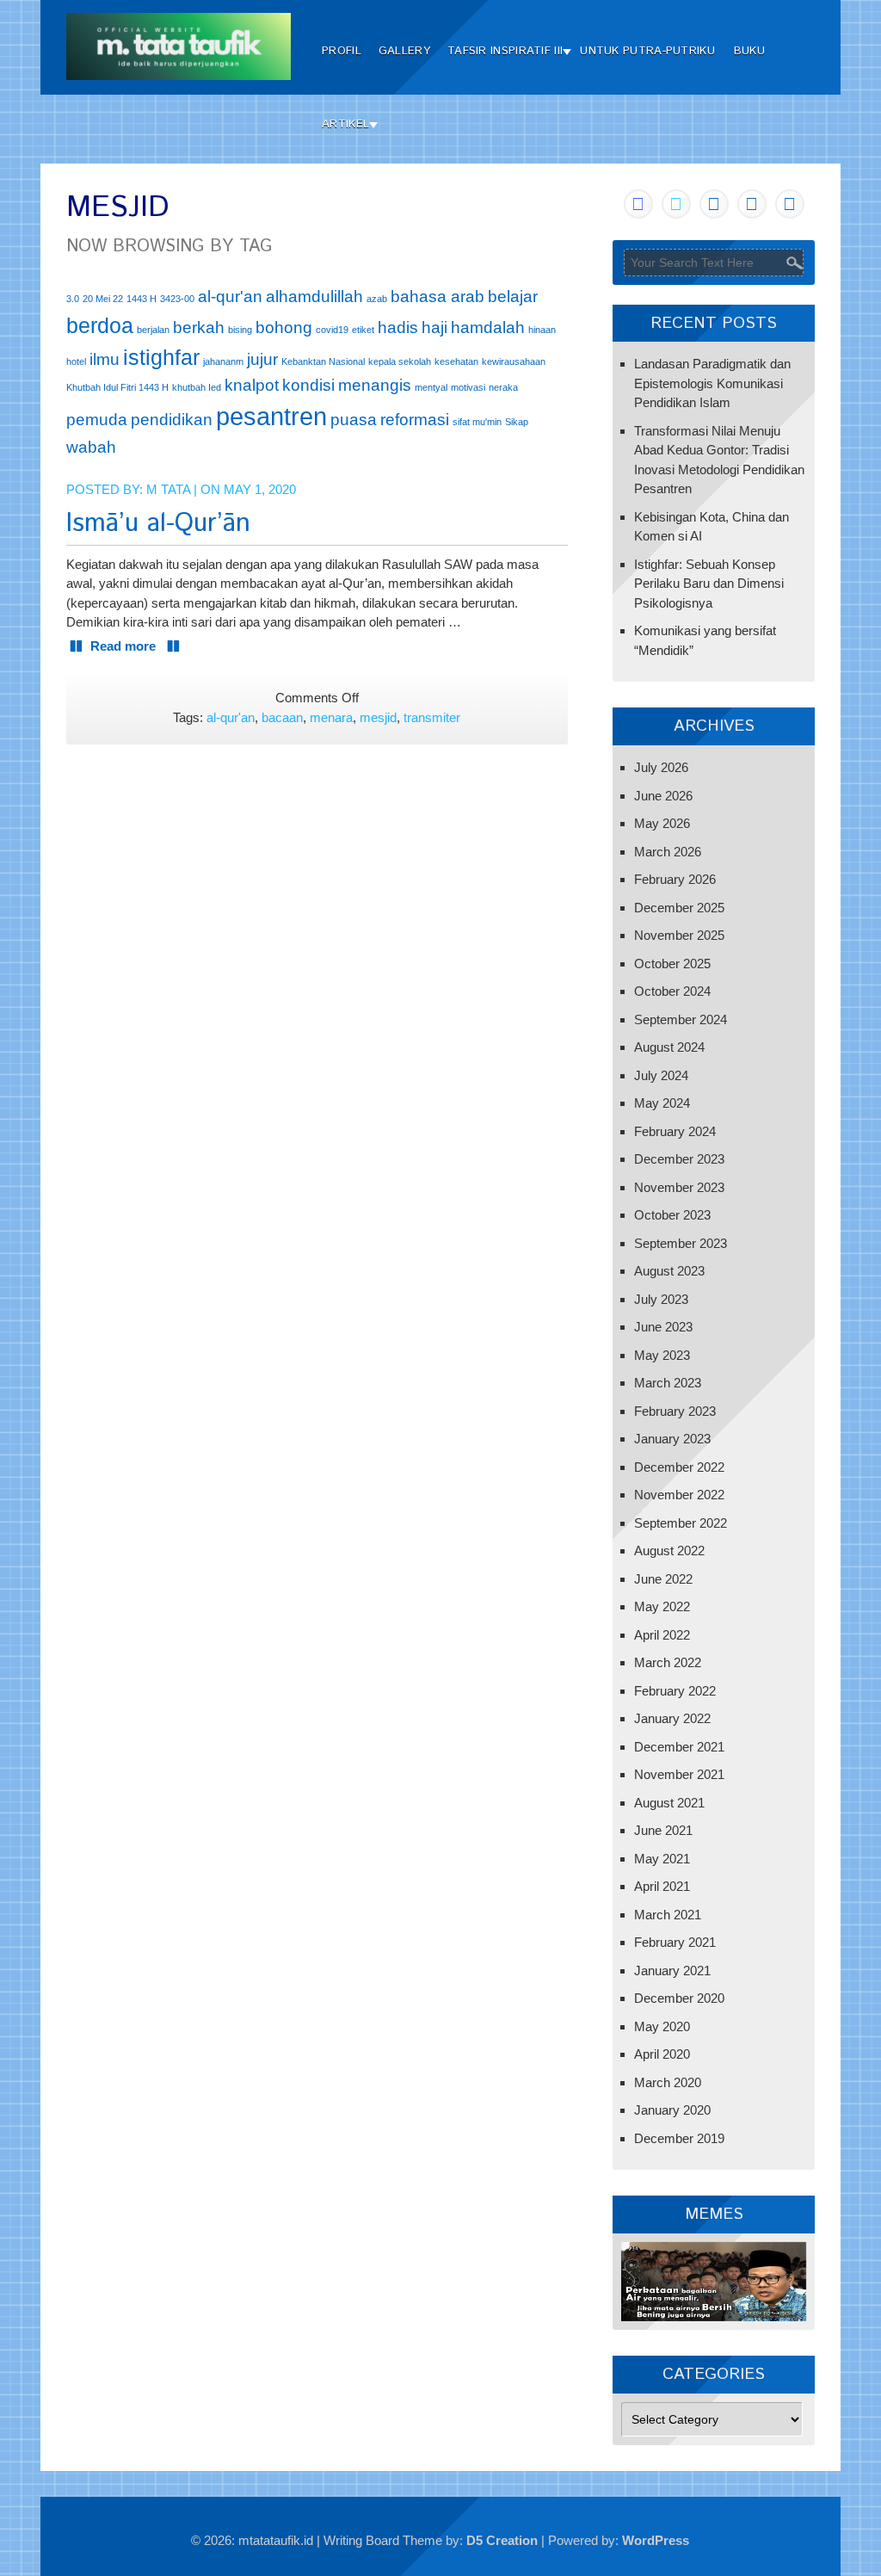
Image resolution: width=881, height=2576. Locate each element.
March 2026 (668, 852)
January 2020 (672, 2110)
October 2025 (672, 964)
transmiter (432, 717)
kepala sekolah (400, 361)
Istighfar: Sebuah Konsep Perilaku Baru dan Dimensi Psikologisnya (709, 584)
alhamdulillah (314, 297)
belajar (513, 297)
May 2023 (662, 1355)
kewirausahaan (514, 361)
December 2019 (679, 2138)
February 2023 (675, 1411)
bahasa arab (437, 297)
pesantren (271, 416)
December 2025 (679, 908)
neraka (503, 387)
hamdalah (488, 327)
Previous (643, 2277)
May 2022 (662, 1606)
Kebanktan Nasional (323, 361)
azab (377, 299)
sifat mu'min (477, 422)
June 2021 (663, 1830)
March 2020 (668, 2082)
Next (785, 2277)
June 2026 (663, 796)
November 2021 (679, 1774)
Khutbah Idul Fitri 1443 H (117, 387)
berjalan (153, 330)
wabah (91, 447)
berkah (199, 327)
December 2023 (679, 1159)
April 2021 (662, 1886)
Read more (125, 646)
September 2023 (681, 1243)
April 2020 (662, 2054)
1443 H (142, 299)
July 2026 (661, 767)
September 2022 (681, 1523)
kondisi (308, 385)
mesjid (378, 717)
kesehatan (456, 361)
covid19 (332, 330)
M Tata (168, 489)
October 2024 (672, 991)
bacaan (282, 717)
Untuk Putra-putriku (647, 51)
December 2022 (679, 1467)
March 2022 (668, 1662)
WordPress (656, 2540)
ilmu (105, 359)
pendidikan (172, 420)
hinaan (542, 330)
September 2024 (681, 1019)
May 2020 (662, 2026)
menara (331, 717)
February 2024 (675, 1131)
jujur (262, 359)
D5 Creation (502, 2540)
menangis (375, 385)
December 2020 (679, 1998)
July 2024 (661, 1075)
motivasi (468, 387)
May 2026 (662, 823)
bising (240, 330)
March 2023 (668, 1383)
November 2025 (679, 935)
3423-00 (177, 299)
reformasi (415, 420)
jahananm (223, 361)
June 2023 (663, 1327)
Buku (749, 51)
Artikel (345, 124)
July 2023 (661, 1299)
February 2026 (675, 879)
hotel (76, 361)
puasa (354, 420)
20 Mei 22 (103, 299)
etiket (363, 330)
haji (434, 327)
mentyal (431, 387)
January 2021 (672, 1971)
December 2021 (679, 1747)
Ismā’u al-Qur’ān (158, 524)
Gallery (404, 51)
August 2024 (669, 1047)
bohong (284, 327)
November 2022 (679, 1495)
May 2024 (662, 1103)
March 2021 (668, 1915)
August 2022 (669, 1551)
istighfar (161, 358)
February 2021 (675, 1942)
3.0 (73, 299)
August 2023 (669, 1271)
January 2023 (672, 1439)
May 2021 (662, 1859)
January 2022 (672, 1718)
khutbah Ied (197, 387)
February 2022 (675, 1691)
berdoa (100, 326)
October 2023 (672, 1215)
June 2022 (663, 1579)
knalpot (252, 385)
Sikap (517, 422)
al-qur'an (230, 297)
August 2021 (669, 1803)
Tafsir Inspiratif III (505, 51)
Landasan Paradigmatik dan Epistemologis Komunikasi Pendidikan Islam (712, 383)
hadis (398, 327)
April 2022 (662, 1635)
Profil (342, 51)
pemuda (97, 420)
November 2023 (679, 1187)
